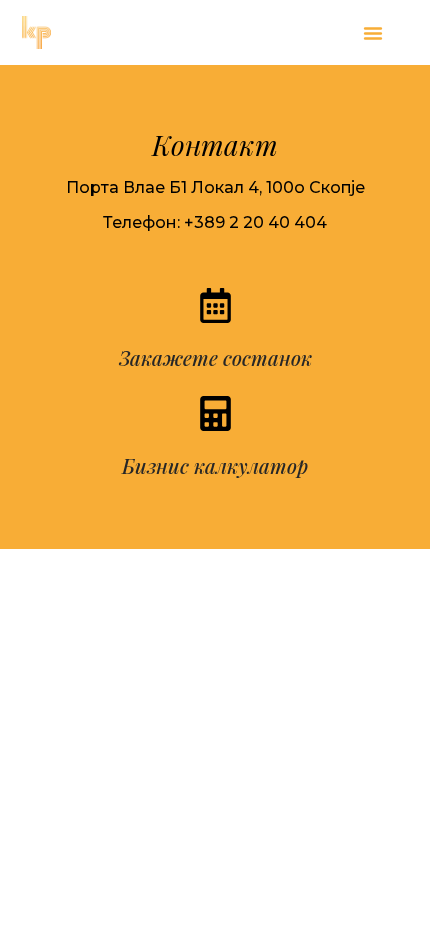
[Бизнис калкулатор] (215, 413)
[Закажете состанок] (215, 305)
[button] (373, 33)
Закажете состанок (215, 357)
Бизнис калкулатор (215, 465)
